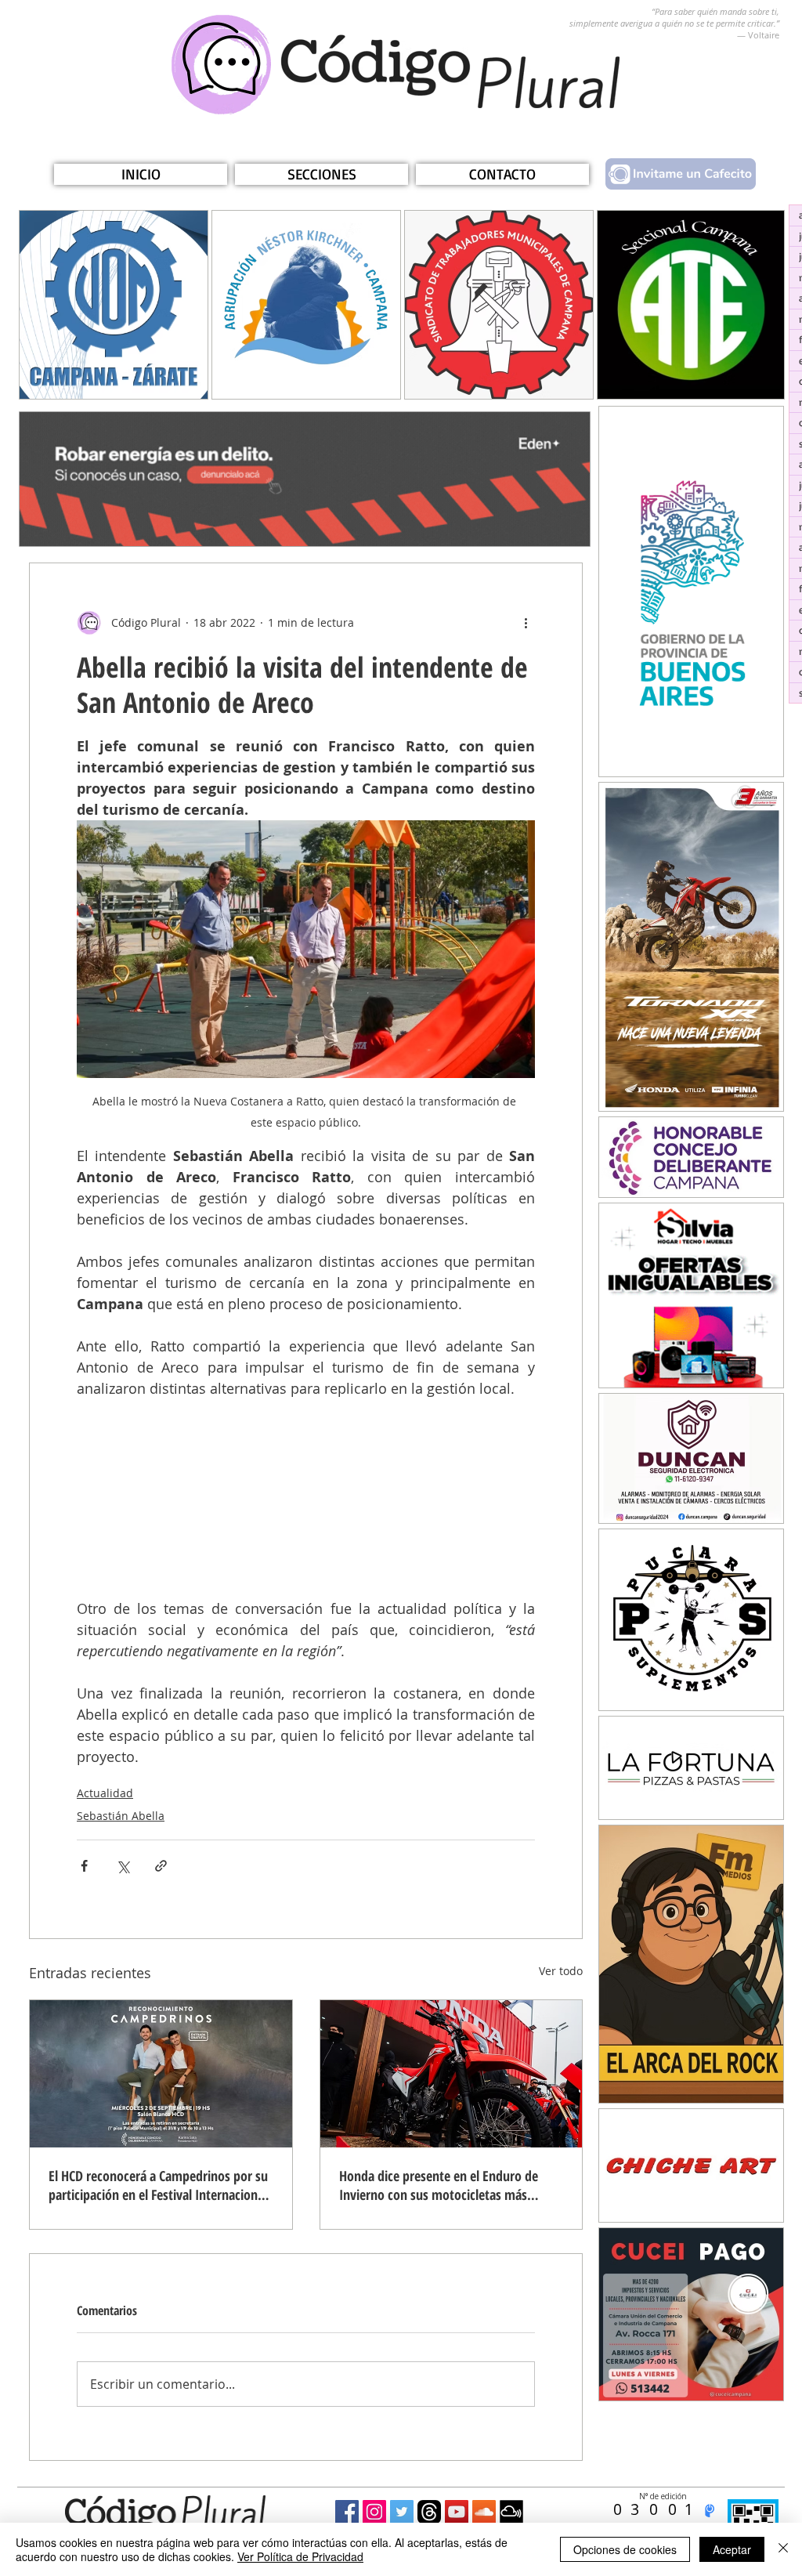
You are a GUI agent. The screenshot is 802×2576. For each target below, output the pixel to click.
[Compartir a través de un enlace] (161, 1866)
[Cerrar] (783, 2549)
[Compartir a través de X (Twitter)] (123, 1866)
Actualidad (105, 1793)
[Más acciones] (526, 623)
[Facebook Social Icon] (347, 2512)
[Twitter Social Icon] (402, 2512)
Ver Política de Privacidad (300, 2556)
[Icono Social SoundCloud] (484, 2512)
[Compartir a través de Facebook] (84, 1866)
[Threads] (429, 2512)
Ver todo (561, 1971)
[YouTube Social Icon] (457, 2512)
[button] (322, 174)
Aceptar (732, 2549)
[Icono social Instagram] (374, 2512)
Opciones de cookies (625, 2549)
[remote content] (306, 1499)
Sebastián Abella (121, 1816)
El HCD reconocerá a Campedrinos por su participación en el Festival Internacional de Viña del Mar (158, 2185)
